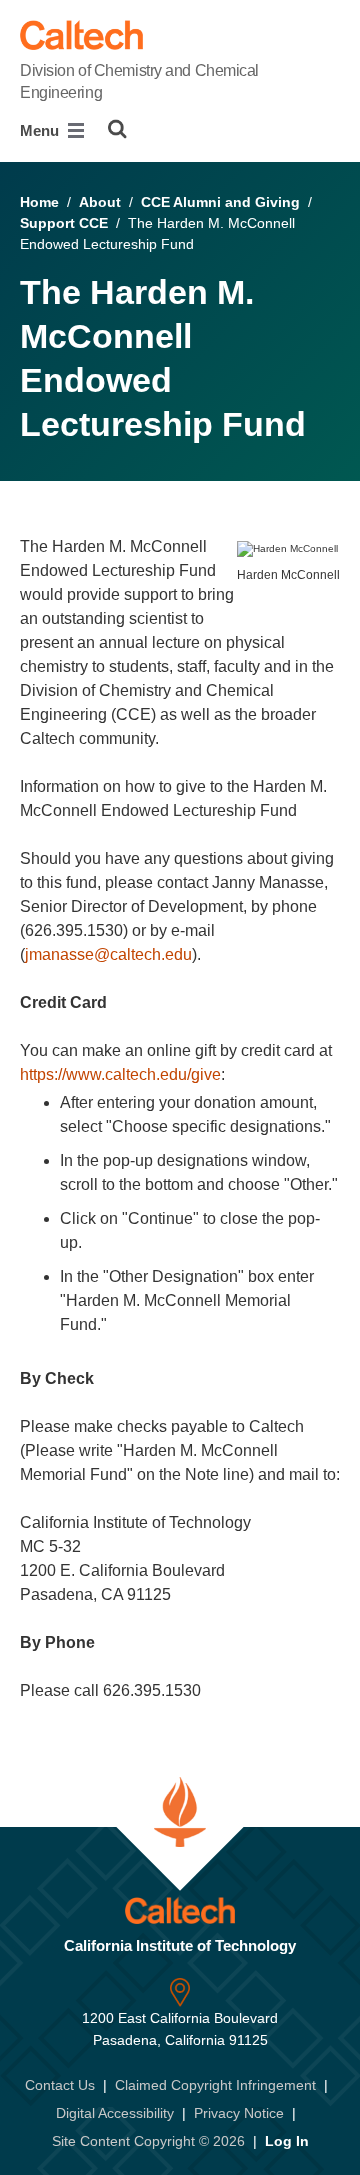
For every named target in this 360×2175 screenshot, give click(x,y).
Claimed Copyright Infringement (215, 2085)
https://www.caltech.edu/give (120, 1074)
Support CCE (64, 223)
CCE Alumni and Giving (220, 202)
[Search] (117, 129)
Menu (41, 130)
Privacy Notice (239, 2113)
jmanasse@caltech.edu (108, 954)
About (100, 202)
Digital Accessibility (115, 2113)
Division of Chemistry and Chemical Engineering (139, 81)
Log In (287, 2141)
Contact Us (60, 2085)
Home (39, 202)
